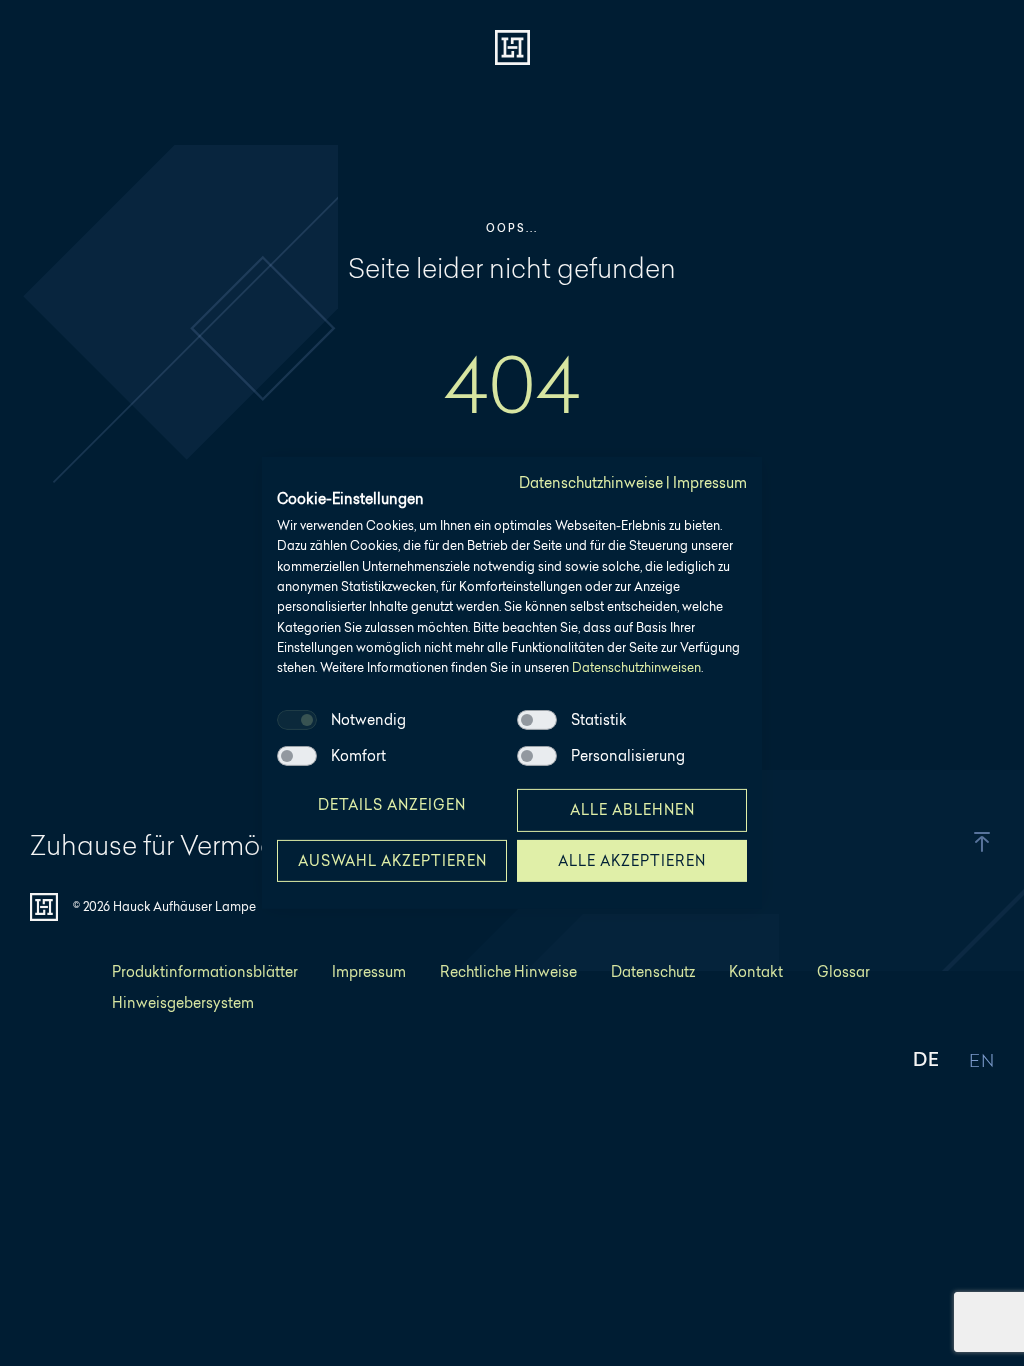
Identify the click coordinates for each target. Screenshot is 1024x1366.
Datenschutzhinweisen (636, 667)
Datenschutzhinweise (591, 482)
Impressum (710, 482)
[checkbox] (297, 720)
